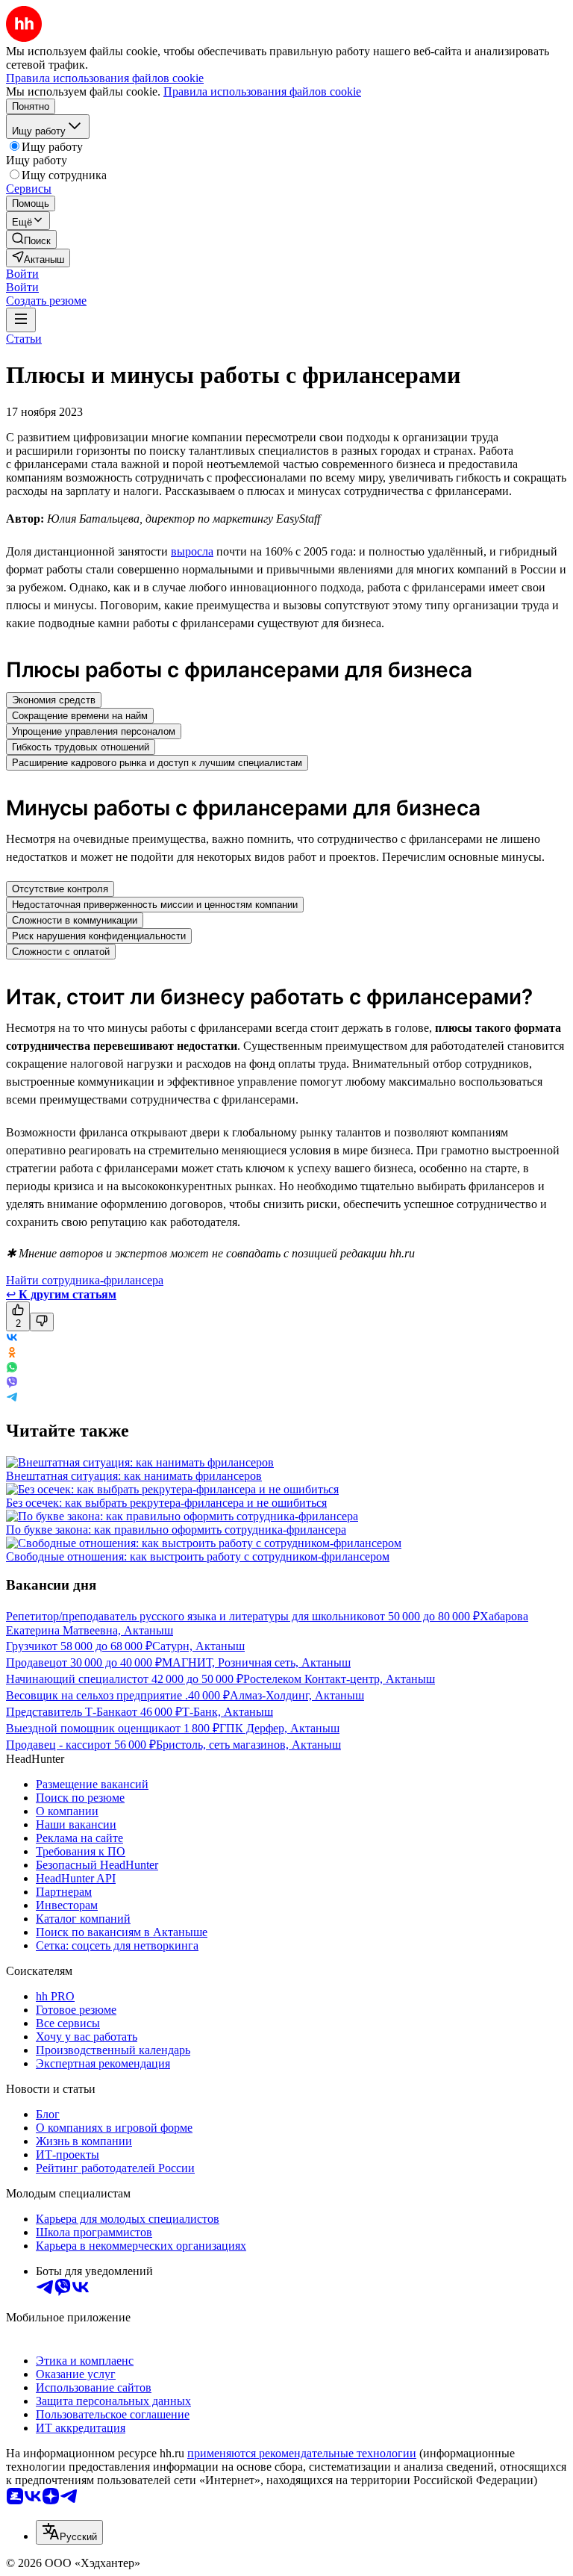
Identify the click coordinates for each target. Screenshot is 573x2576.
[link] (31, 239)
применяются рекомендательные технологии (302, 2453)
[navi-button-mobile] (21, 320)
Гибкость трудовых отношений (81, 747)
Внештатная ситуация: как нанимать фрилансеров (134, 1476)
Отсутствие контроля (60, 889)
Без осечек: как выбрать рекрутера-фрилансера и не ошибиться (166, 1503)
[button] (22, 274)
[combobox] (69, 2532)
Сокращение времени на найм (80, 716)
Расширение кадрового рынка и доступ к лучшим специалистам (157, 763)
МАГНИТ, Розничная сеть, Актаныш (256, 1662)
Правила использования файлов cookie (262, 91)
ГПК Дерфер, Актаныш (279, 1728)
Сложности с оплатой (61, 952)
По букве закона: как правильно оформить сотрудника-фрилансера (176, 1530)
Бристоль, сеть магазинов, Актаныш (248, 1745)
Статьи (24, 339)
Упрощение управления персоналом (94, 731)
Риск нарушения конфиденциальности (99, 936)
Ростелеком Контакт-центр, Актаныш (339, 1679)
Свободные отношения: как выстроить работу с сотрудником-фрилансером (198, 1556)
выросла (192, 551)
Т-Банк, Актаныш (228, 1712)
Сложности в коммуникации (75, 920)
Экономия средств (54, 700)
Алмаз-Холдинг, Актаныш (297, 1695)
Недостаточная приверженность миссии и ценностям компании (155, 905)
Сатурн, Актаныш (198, 1646)
